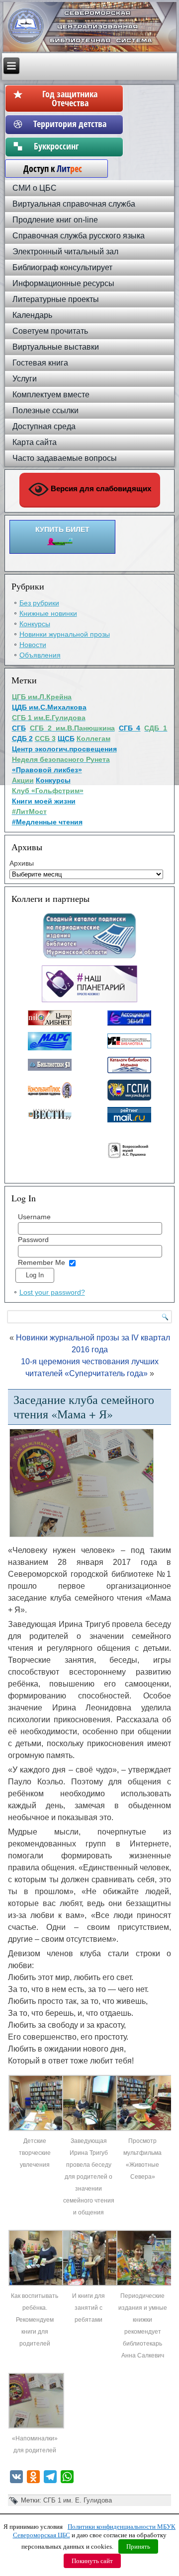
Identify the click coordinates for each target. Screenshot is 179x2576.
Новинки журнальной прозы (65, 634)
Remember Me (42, 1262)
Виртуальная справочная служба (74, 204)
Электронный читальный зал (65, 252)
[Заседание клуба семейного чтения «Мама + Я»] (37, 2129)
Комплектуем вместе (51, 395)
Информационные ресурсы (63, 283)
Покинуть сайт (92, 2561)
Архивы (22, 863)
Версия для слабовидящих (100, 488)
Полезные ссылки (45, 410)
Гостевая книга (40, 363)
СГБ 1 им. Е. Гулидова (78, 2500)
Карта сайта (35, 442)
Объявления (40, 655)
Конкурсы (35, 624)
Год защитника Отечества (70, 98)
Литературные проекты (56, 299)
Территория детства (70, 124)
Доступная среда (44, 426)
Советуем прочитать (50, 331)
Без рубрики (39, 603)
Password (33, 1240)
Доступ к (48, 168)
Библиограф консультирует (62, 267)
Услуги (25, 379)
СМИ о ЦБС (35, 188)
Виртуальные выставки (56, 347)
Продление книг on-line (55, 220)
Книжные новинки (48, 613)
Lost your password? (52, 1292)
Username (34, 1217)
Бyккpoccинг (70, 146)
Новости (33, 645)
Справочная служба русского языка (79, 236)
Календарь (32, 315)
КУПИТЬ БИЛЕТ (62, 529)
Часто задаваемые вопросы (65, 458)
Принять (138, 2546)
